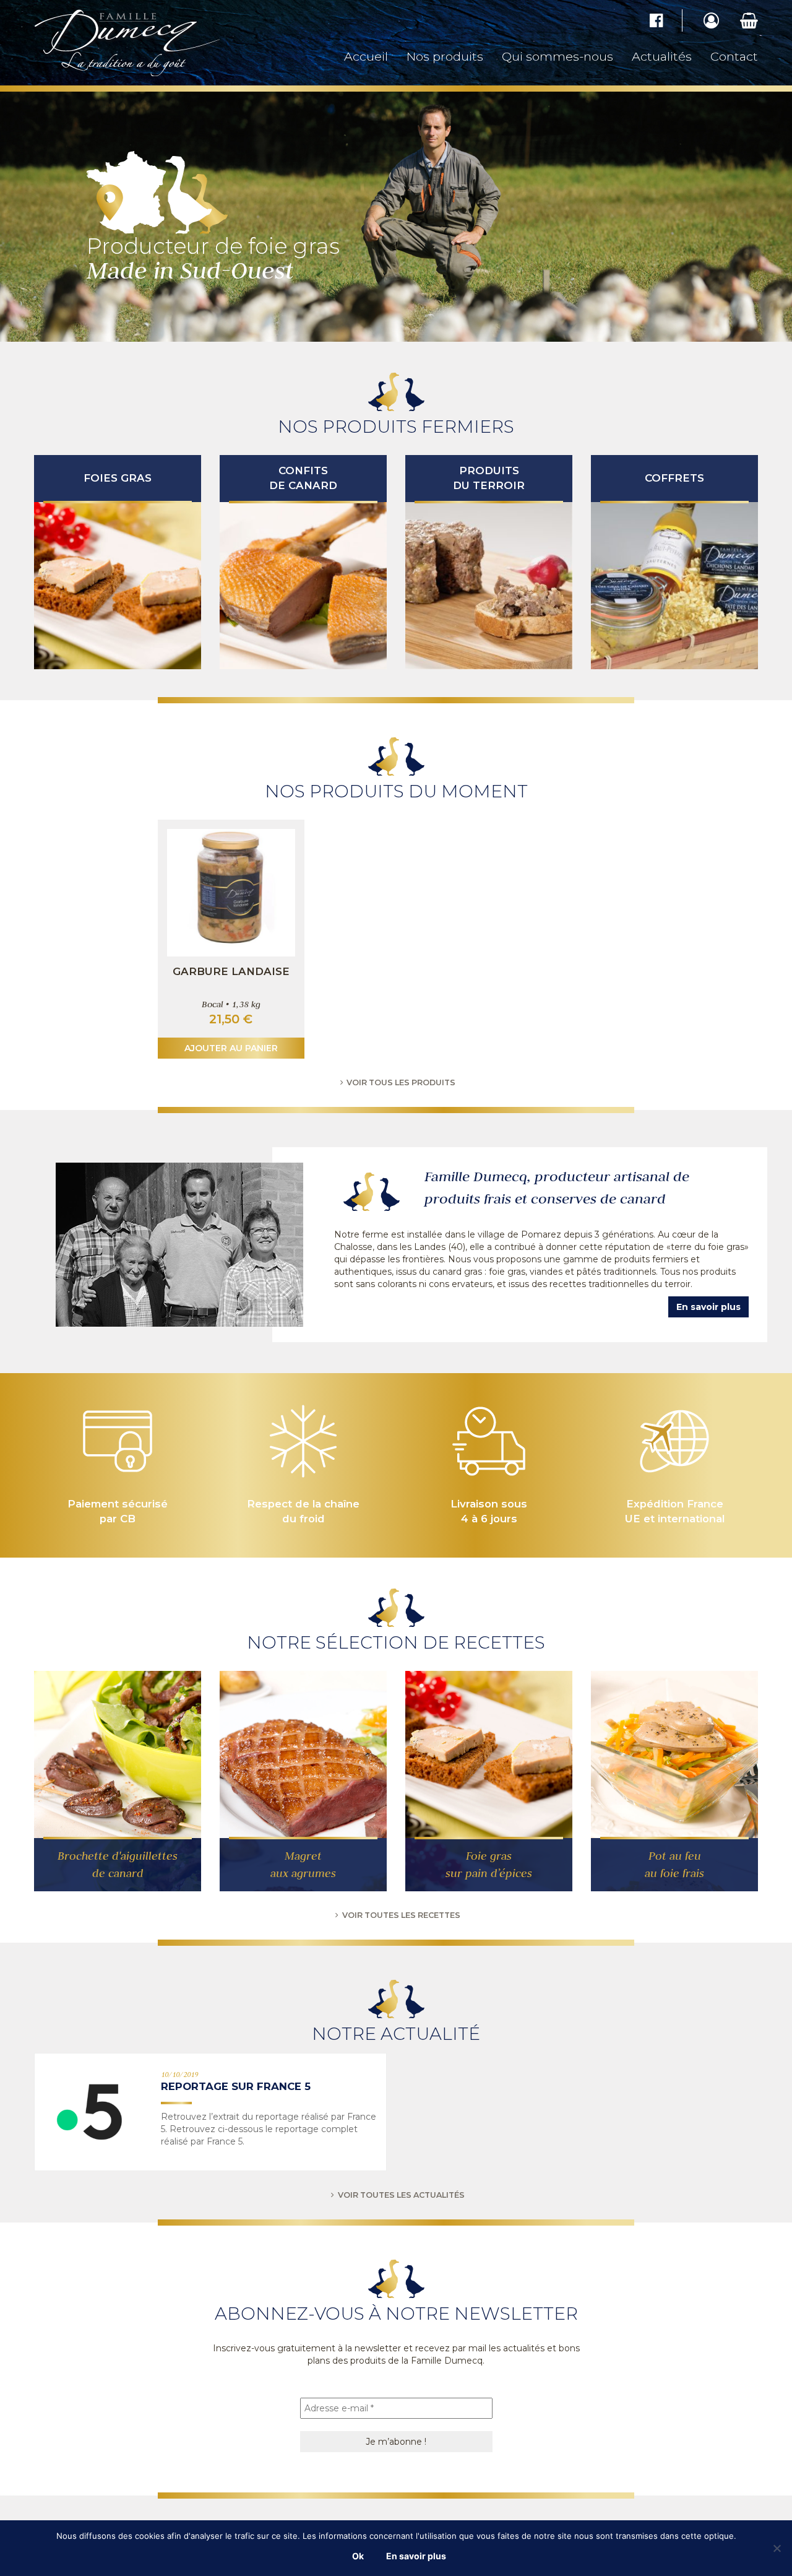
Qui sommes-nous (557, 56)
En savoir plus (708, 1307)
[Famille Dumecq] (148, 43)
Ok (358, 2556)
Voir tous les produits (401, 1082)
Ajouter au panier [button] (231, 1048)
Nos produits (445, 56)
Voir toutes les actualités (401, 2195)
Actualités (662, 56)
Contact (734, 56)
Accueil (366, 56)
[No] (777, 2548)
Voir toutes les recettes (401, 1915)
